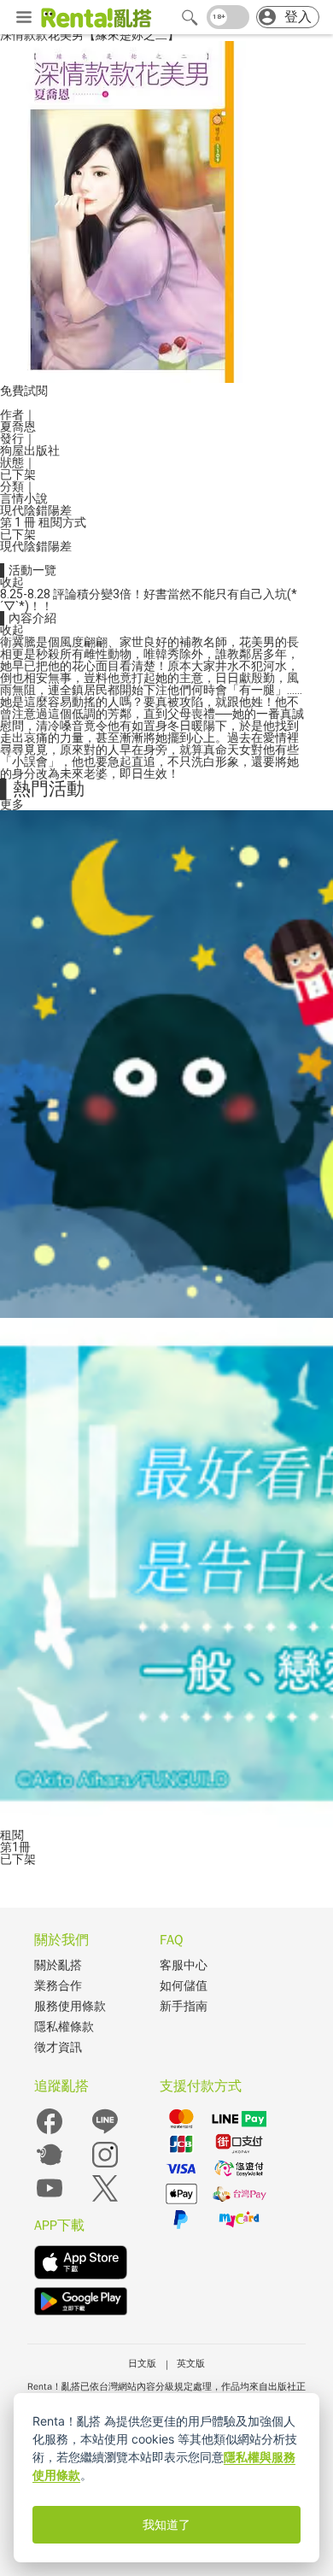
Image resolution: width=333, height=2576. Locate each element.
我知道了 (166, 2525)
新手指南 (184, 2006)
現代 (12, 510)
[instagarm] (105, 2166)
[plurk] (50, 2166)
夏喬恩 (18, 426)
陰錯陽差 (48, 510)
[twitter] (105, 2200)
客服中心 (184, 1965)
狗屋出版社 (30, 450)
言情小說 (24, 498)
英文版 (191, 2363)
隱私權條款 (64, 2027)
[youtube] (50, 2200)
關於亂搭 (58, 1965)
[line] (105, 2133)
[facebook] (50, 2133)
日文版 (142, 2363)
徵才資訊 (58, 2047)
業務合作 (58, 1986)
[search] (190, 17)
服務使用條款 (70, 2006)
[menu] (24, 18)
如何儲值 (184, 1986)
